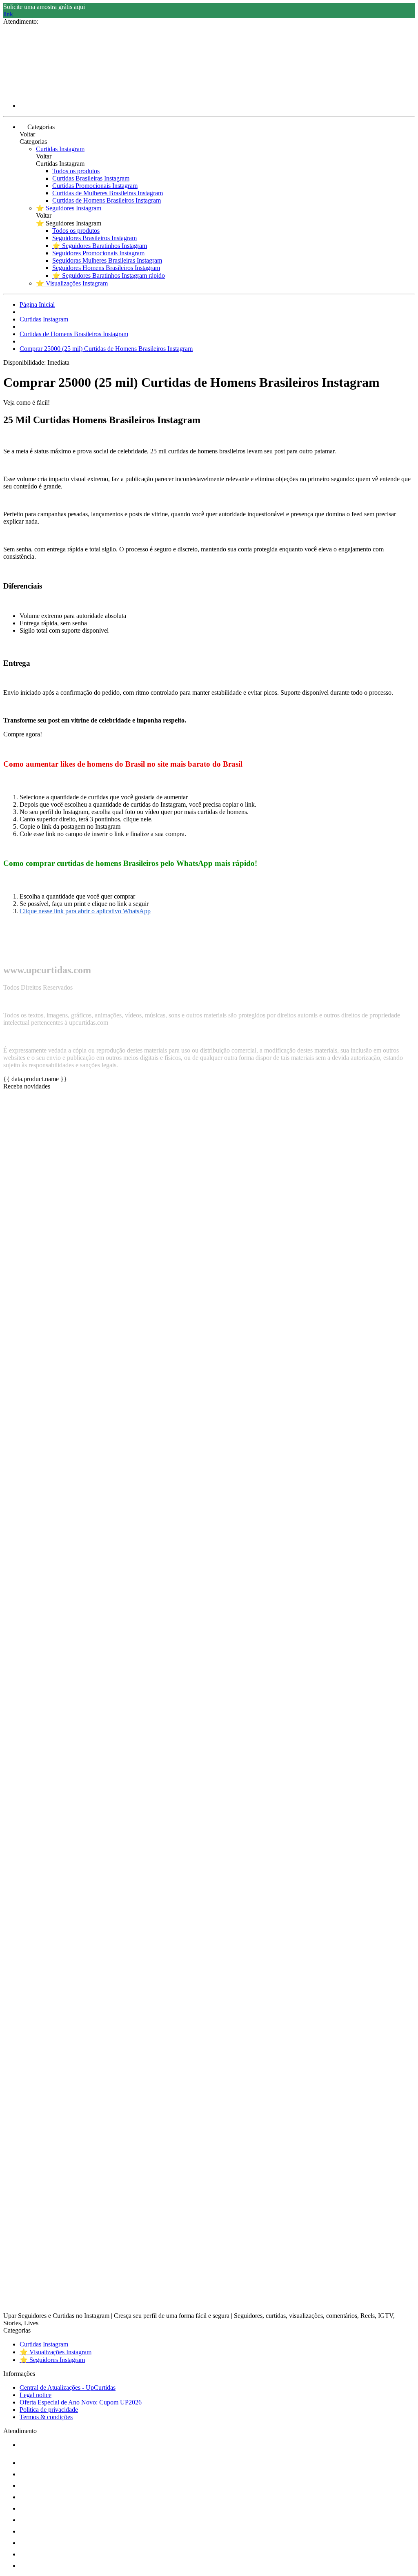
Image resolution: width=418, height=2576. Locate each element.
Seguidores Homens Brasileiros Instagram (106, 268)
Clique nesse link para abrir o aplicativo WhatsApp (85, 911)
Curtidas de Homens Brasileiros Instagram (107, 200)
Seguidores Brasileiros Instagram (94, 238)
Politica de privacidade (49, 2410)
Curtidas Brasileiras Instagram (91, 178)
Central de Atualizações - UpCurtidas (68, 2388)
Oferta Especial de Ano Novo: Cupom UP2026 (81, 2402)
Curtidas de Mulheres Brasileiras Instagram (108, 193)
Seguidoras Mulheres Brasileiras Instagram (107, 260)
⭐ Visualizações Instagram (72, 283)
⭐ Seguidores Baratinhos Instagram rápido (109, 275)
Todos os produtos (76, 171)
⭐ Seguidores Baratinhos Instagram (100, 246)
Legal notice (36, 2395)
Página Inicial (37, 304)
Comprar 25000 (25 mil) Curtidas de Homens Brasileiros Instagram (106, 349)
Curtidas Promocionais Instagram (95, 186)
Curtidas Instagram (60, 149)
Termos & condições (46, 2417)
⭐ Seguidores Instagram (69, 208)
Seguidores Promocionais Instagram (98, 253)
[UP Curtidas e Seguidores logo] (34, 92)
